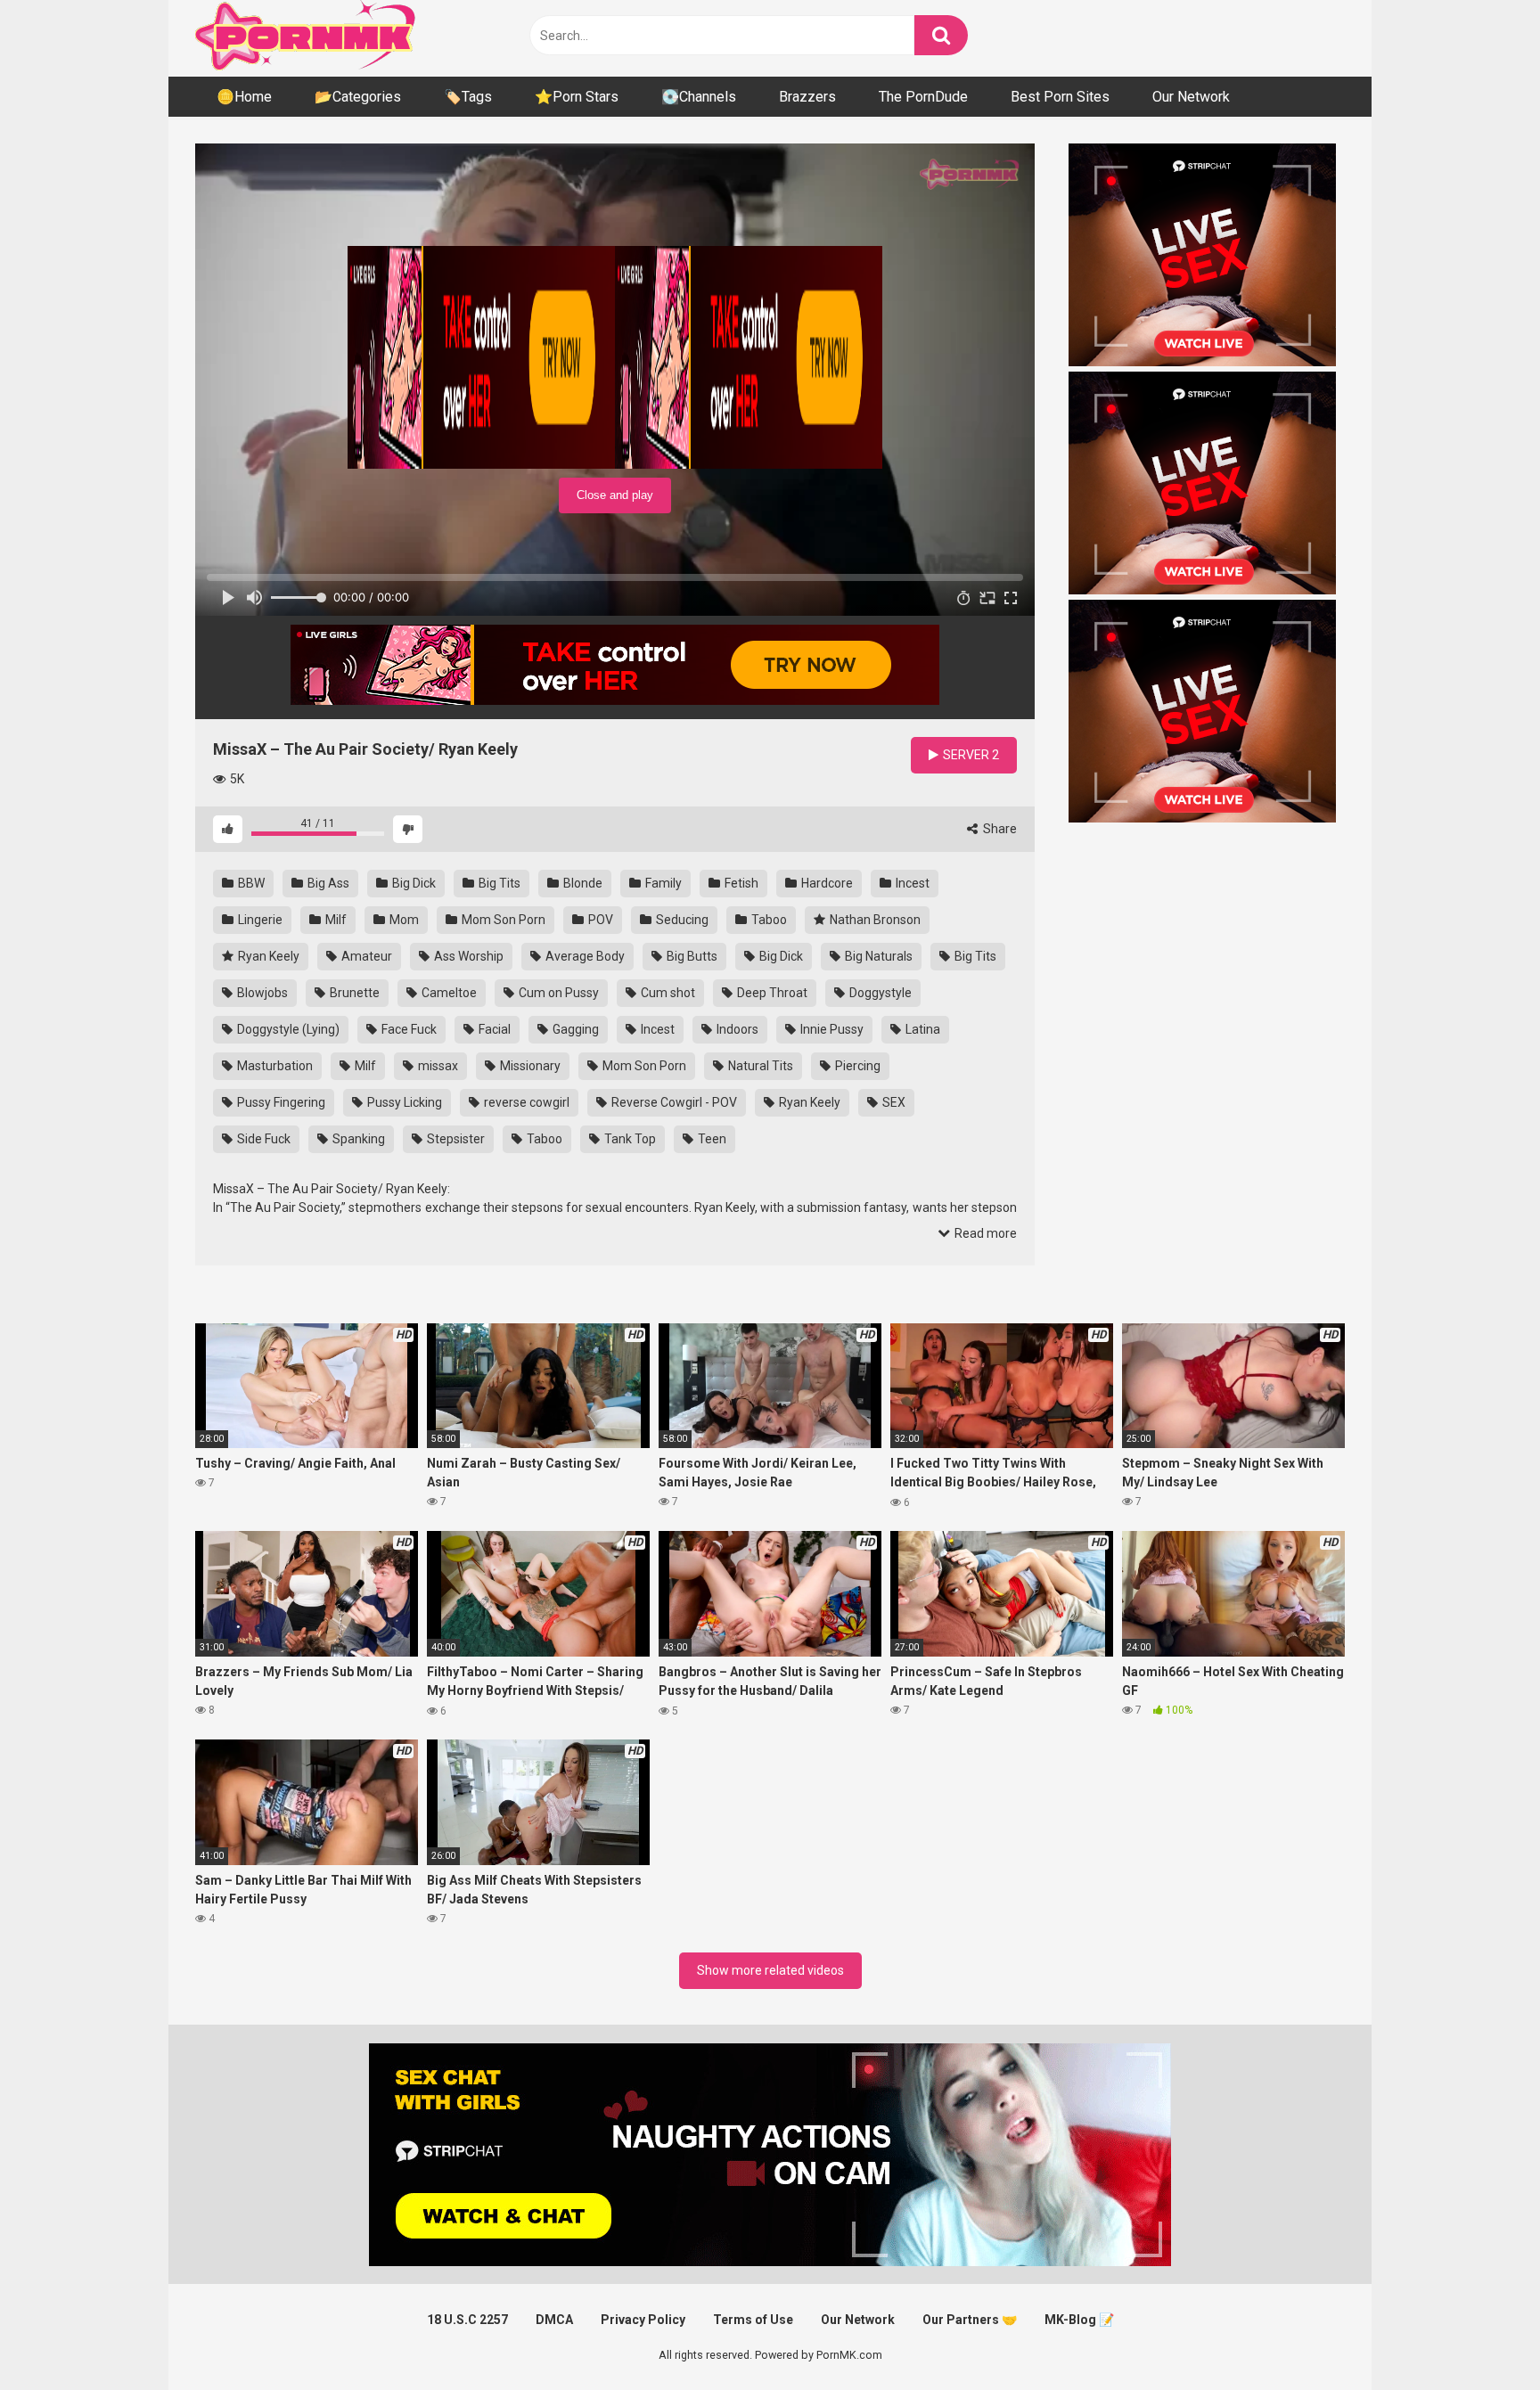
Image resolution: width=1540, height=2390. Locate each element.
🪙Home (244, 97)
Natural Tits (759, 1066)
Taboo (768, 920)
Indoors (736, 1029)
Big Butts (691, 956)
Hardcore (826, 883)
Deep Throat (771, 993)
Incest (911, 883)
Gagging (574, 1029)
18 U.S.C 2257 (467, 2320)
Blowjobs (261, 993)
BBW (250, 883)
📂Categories (358, 97)
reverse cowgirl (525, 1102)
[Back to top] (1480, 2336)
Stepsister (455, 1139)
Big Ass (327, 883)
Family (662, 883)
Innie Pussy (831, 1029)
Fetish (740, 883)
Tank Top (629, 1139)
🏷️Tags (468, 97)
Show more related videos (770, 1970)
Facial (493, 1029)
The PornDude (923, 97)
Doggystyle (879, 993)
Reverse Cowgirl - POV (673, 1102)
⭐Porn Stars (577, 97)
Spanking (357, 1139)
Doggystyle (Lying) (287, 1029)
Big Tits (498, 883)
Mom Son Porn (502, 920)
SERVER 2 (970, 755)
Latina (922, 1029)
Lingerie (259, 920)
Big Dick (413, 883)
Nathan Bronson (874, 920)
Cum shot (667, 993)
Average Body (584, 956)
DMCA (554, 2320)
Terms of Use (753, 2320)
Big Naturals (877, 956)
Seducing (681, 920)
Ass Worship (467, 956)
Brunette (353, 993)
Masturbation (274, 1066)
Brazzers (807, 97)
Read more (984, 1233)
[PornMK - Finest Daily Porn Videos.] (307, 38)
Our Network (1191, 97)
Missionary (529, 1066)
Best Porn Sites (1060, 97)
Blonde (582, 883)
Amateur (365, 956)
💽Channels (699, 97)
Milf (335, 920)
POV (599, 920)
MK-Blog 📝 (1079, 2320)
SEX (893, 1102)
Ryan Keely (267, 956)
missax (437, 1066)
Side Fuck (262, 1139)
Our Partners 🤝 (970, 2320)
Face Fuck (408, 1029)
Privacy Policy (643, 2320)
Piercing (856, 1066)
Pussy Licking (403, 1102)
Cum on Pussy (557, 993)
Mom (403, 920)
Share (999, 829)
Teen (711, 1139)
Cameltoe (448, 993)
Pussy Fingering (280, 1102)
